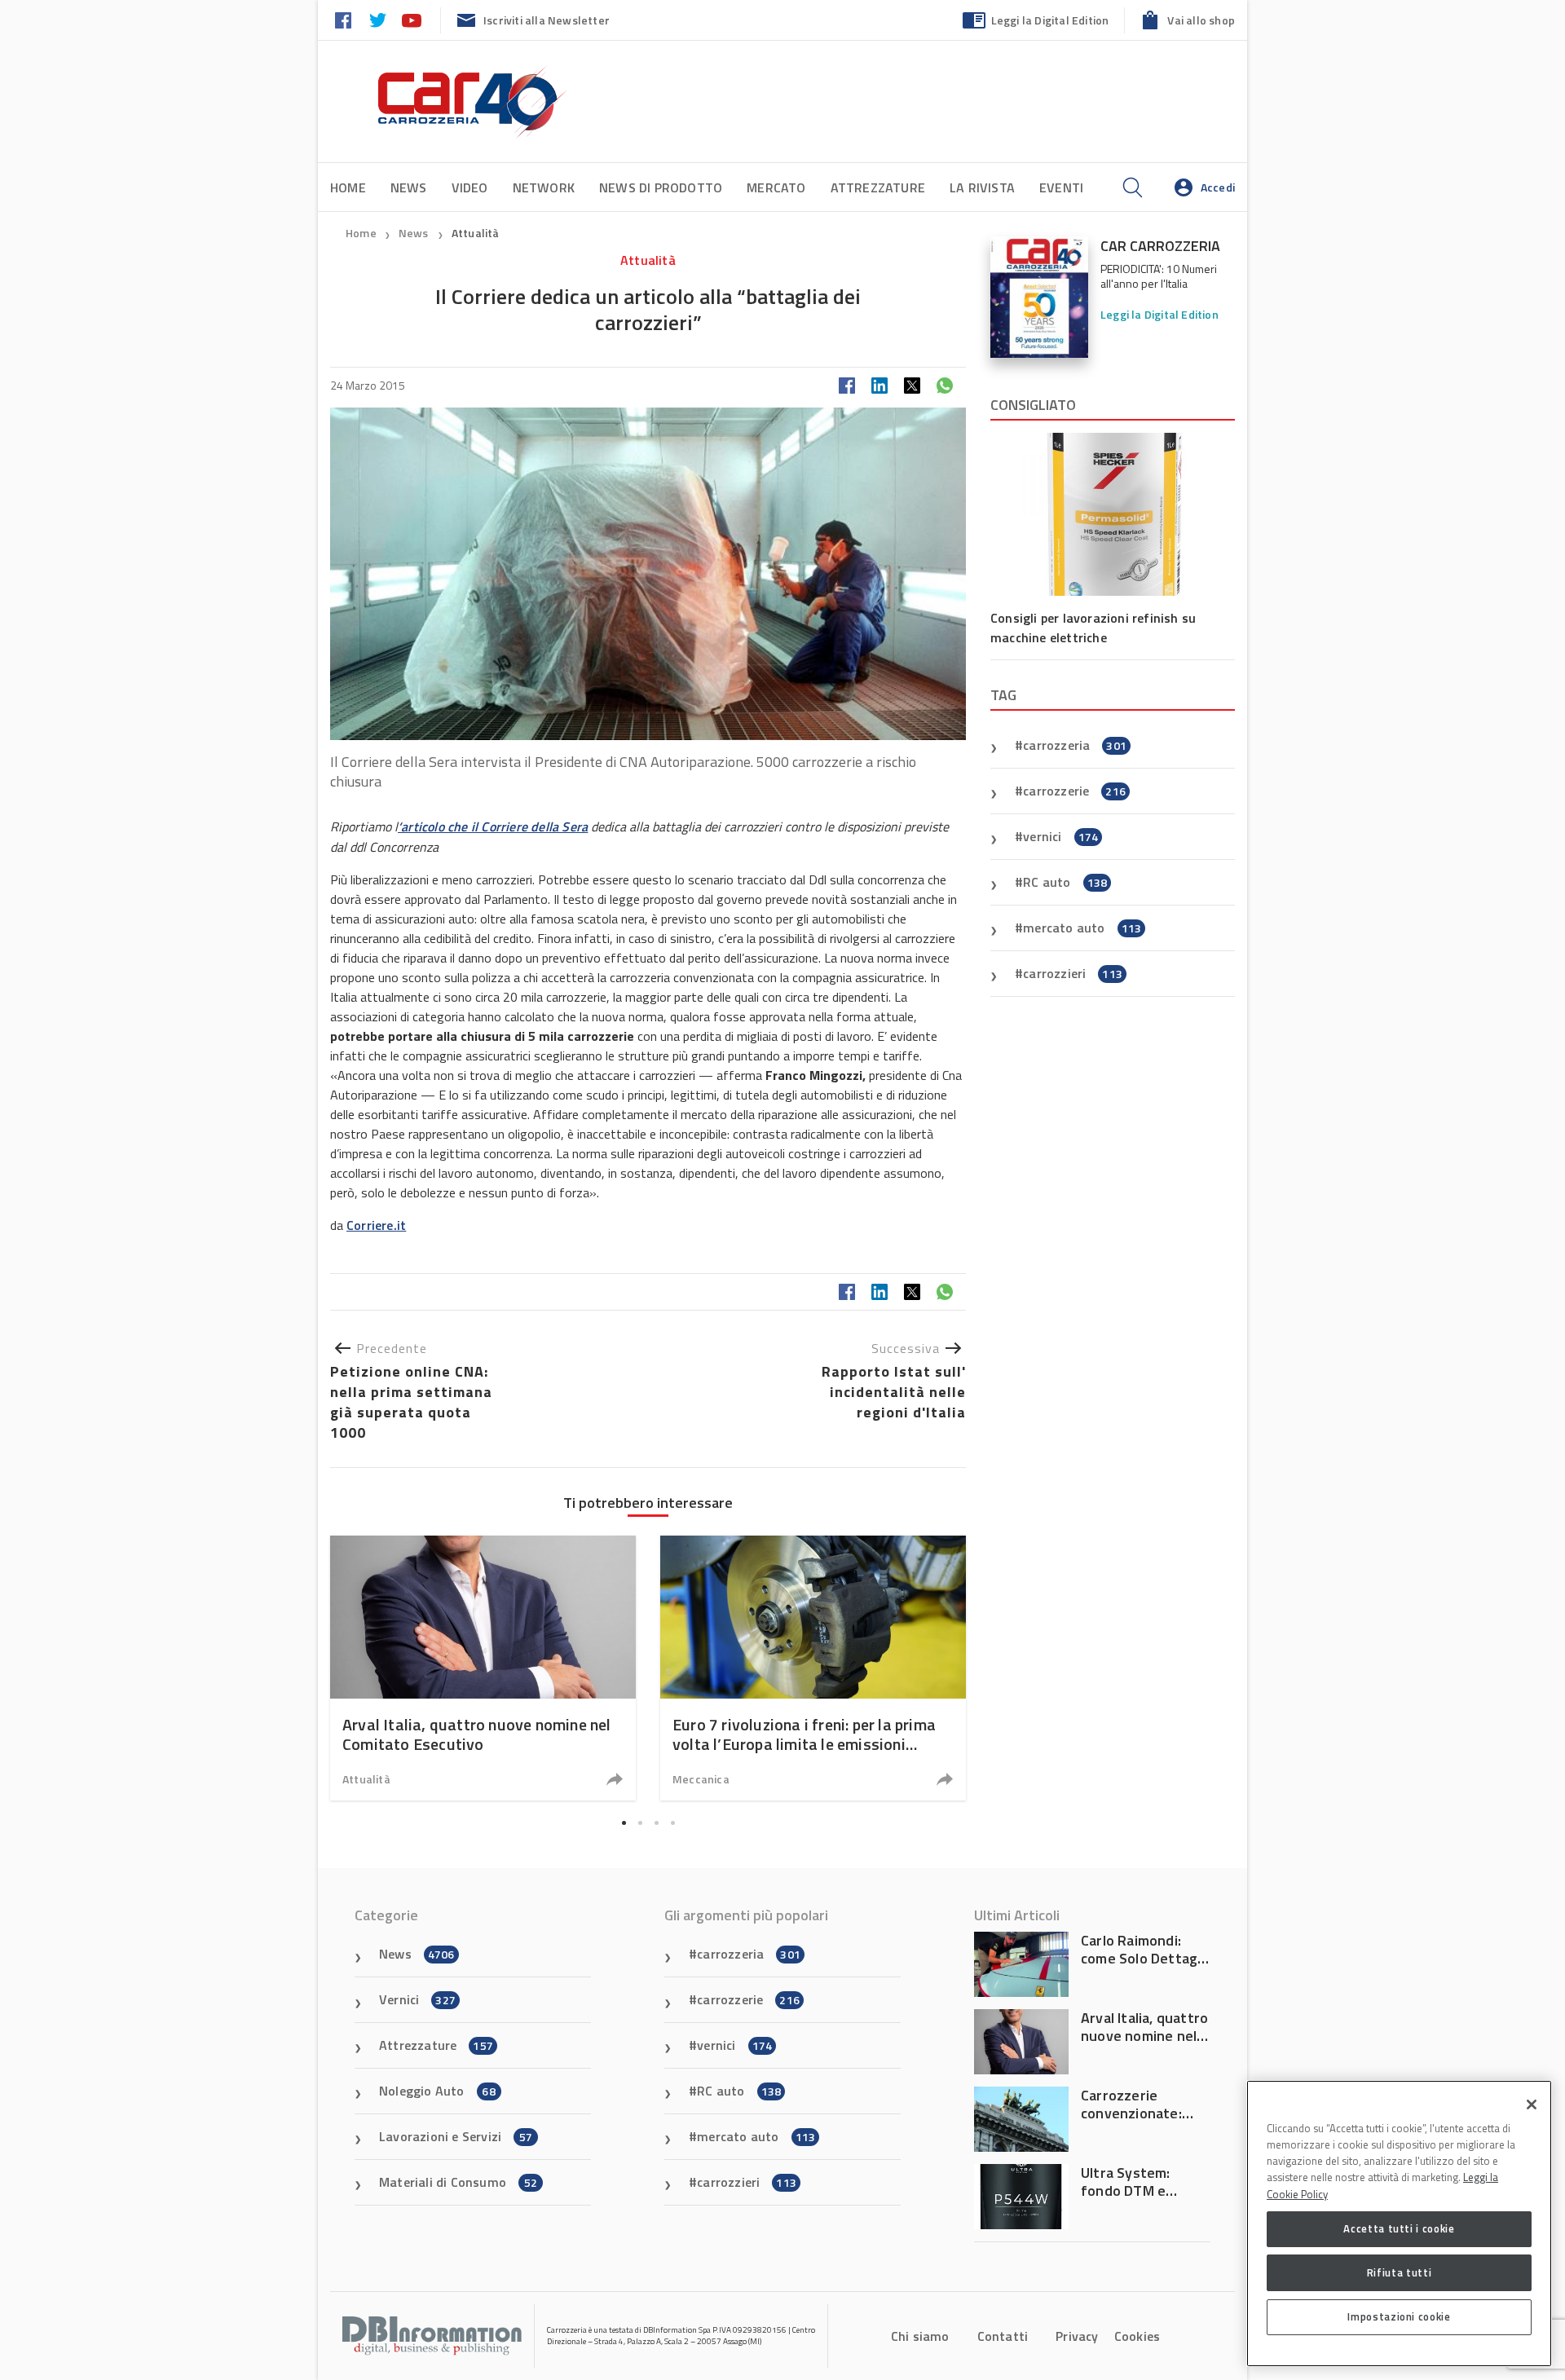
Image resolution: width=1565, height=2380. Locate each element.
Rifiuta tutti (1400, 2272)
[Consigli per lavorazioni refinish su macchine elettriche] (1113, 514)
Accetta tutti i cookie (1399, 2228)
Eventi (1061, 187)
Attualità (476, 233)
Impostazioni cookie (1399, 2316)
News (409, 187)
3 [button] (656, 1822)
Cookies (1137, 2336)
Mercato (776, 187)
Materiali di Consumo (458, 2182)
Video (470, 187)
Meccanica (701, 1779)
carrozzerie (1074, 791)
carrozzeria (1075, 745)
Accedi (1218, 187)
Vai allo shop (1201, 20)
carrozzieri (1073, 973)
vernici (1060, 836)
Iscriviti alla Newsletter (547, 20)
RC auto (1065, 882)
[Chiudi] (1532, 2105)
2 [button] (640, 1822)
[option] (483, 1668)
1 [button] (624, 1822)
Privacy (1077, 2336)
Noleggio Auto (437, 2091)
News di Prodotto (661, 187)
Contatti (1003, 2336)
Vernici (417, 1999)
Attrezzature (878, 187)
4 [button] (672, 1822)
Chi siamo (920, 2336)
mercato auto (1082, 928)
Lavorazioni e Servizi (456, 2136)
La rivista (982, 187)
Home (348, 187)
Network (544, 187)
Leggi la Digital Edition (1050, 20)
